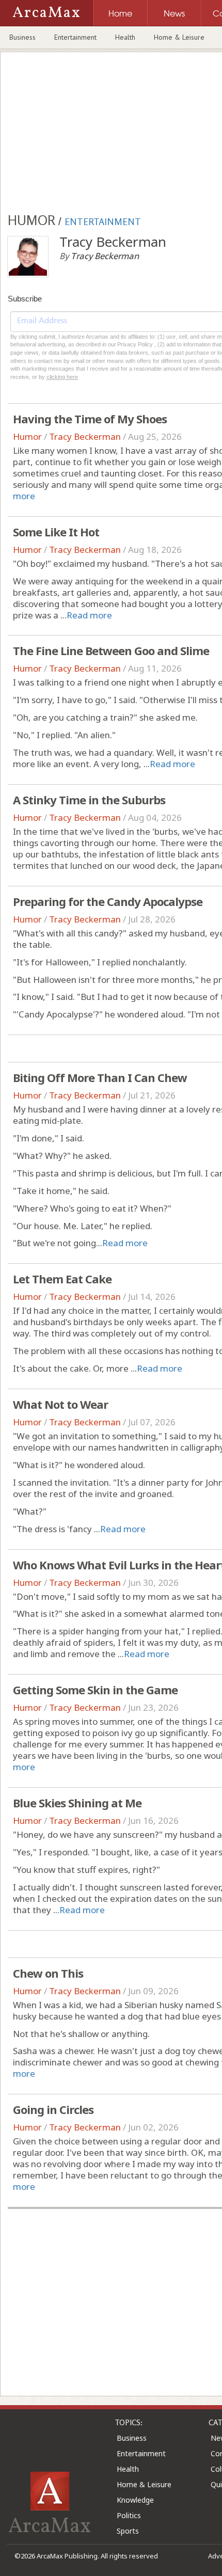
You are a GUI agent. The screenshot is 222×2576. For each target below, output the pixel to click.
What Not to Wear (60, 1404)
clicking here (62, 377)
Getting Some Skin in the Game (95, 1690)
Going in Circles (53, 2109)
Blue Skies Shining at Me (77, 1803)
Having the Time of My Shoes (90, 419)
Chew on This (48, 1973)
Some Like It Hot (56, 532)
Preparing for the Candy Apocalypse (108, 901)
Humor (27, 436)
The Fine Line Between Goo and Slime (111, 650)
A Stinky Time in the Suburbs (89, 800)
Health (125, 37)
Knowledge (135, 2500)
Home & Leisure (179, 37)
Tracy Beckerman (85, 436)
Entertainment (75, 37)
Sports (128, 2531)
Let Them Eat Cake (62, 1279)
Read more (89, 615)
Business (22, 37)
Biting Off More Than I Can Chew (100, 1077)
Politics (129, 2515)
